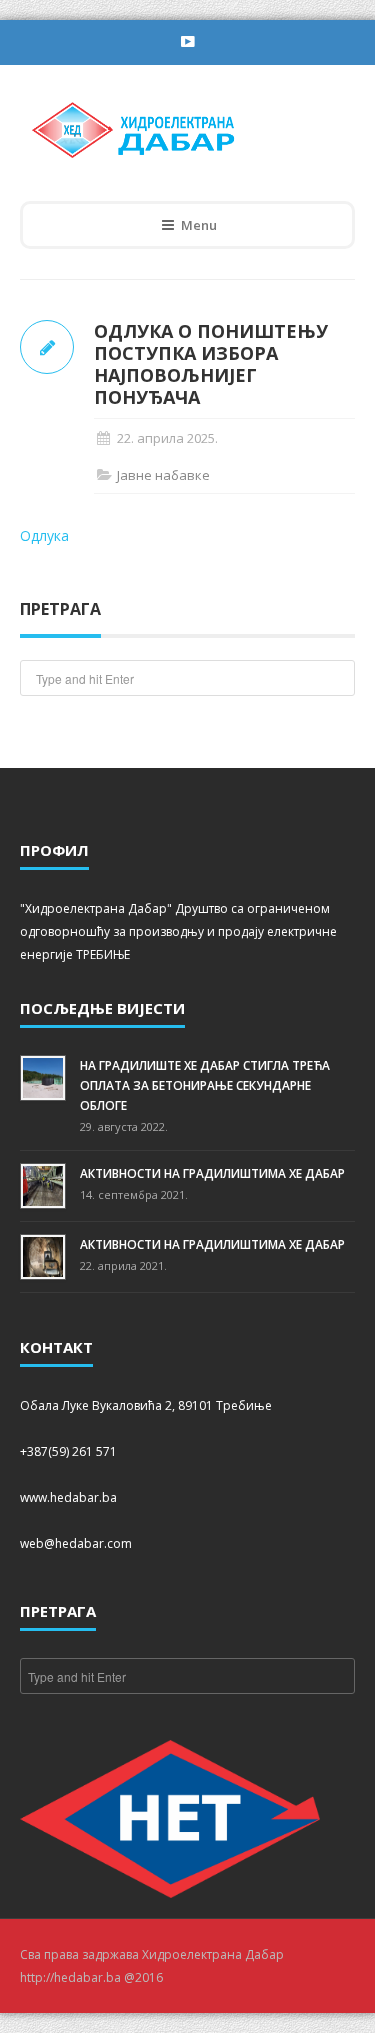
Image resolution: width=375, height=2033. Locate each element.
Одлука (44, 535)
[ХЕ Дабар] (173, 128)
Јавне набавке (163, 475)
